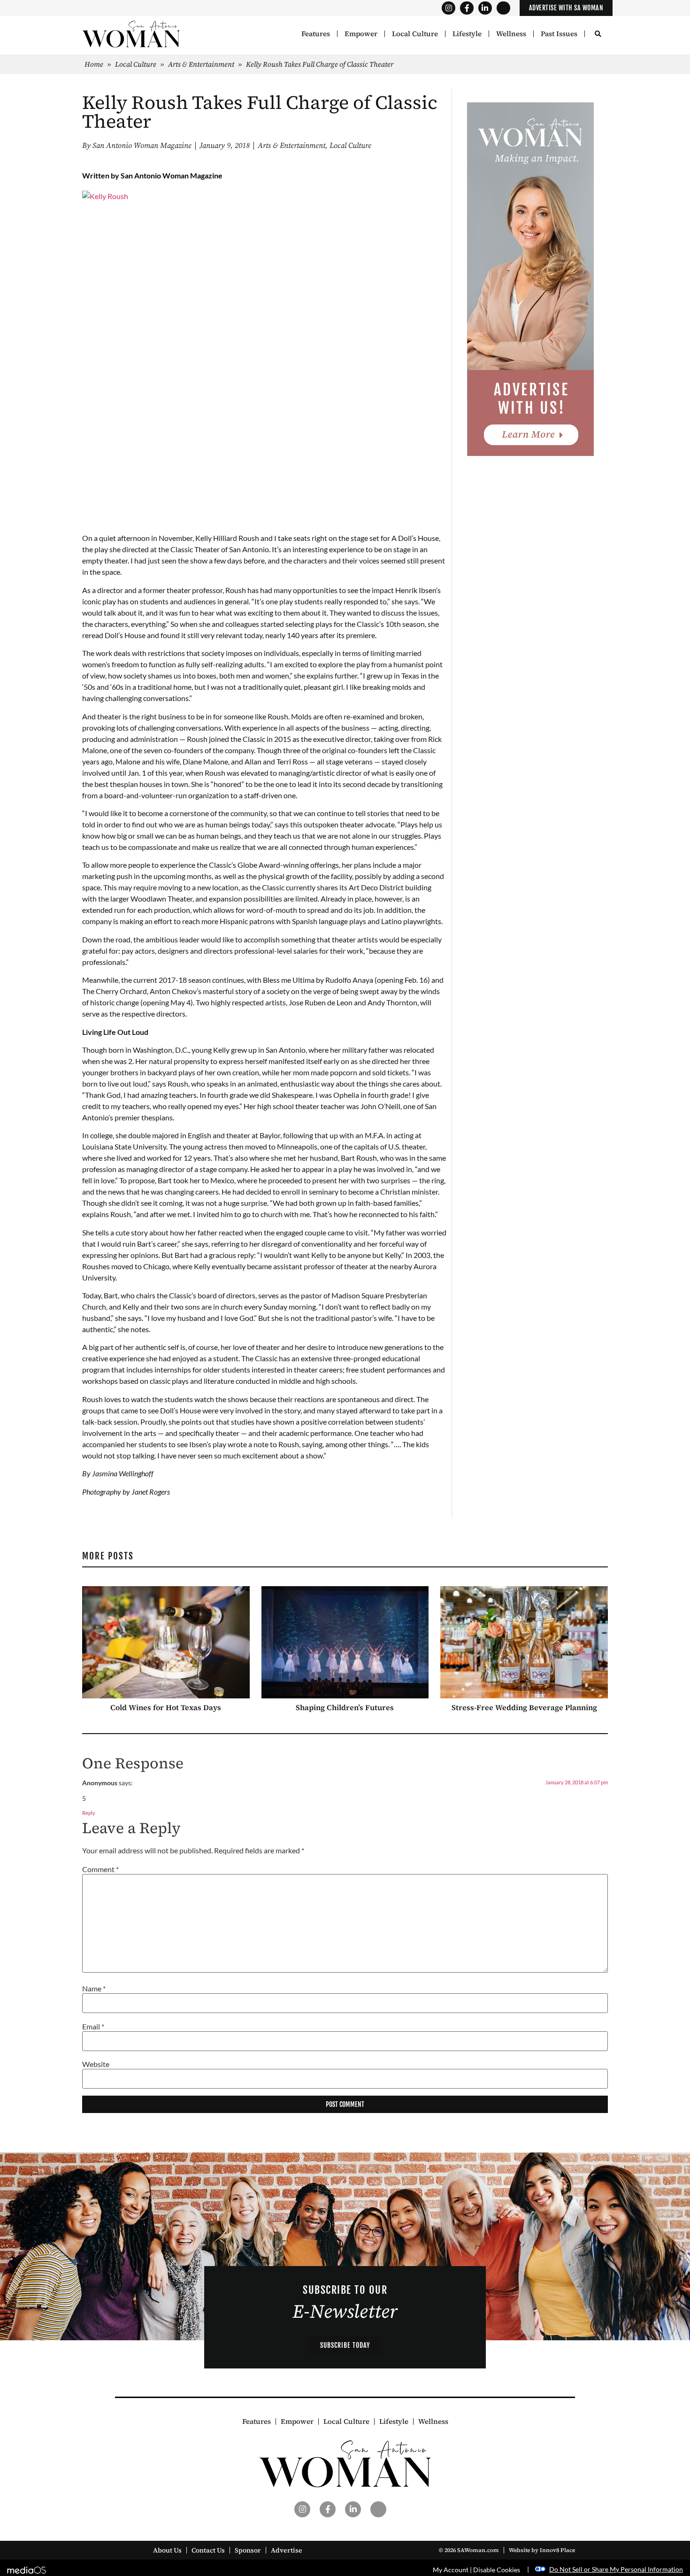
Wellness (511, 34)
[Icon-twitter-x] (503, 8)
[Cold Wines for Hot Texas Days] (166, 1642)
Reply (89, 1813)
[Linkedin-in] (485, 8)
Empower (361, 34)
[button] (598, 35)
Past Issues (559, 34)
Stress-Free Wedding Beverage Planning (524, 1707)
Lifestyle (467, 34)
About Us (167, 2550)
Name (94, 1989)
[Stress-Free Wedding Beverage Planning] (524, 1642)
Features (316, 34)
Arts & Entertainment (201, 64)
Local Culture (415, 34)
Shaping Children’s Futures (345, 1707)
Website (96, 2064)
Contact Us (208, 2550)
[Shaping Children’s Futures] (345, 1642)
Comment (100, 1869)
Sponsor (248, 2550)
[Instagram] (448, 8)
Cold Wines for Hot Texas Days (166, 1707)
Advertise (287, 2550)
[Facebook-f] (467, 8)
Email (93, 2027)
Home (94, 64)
